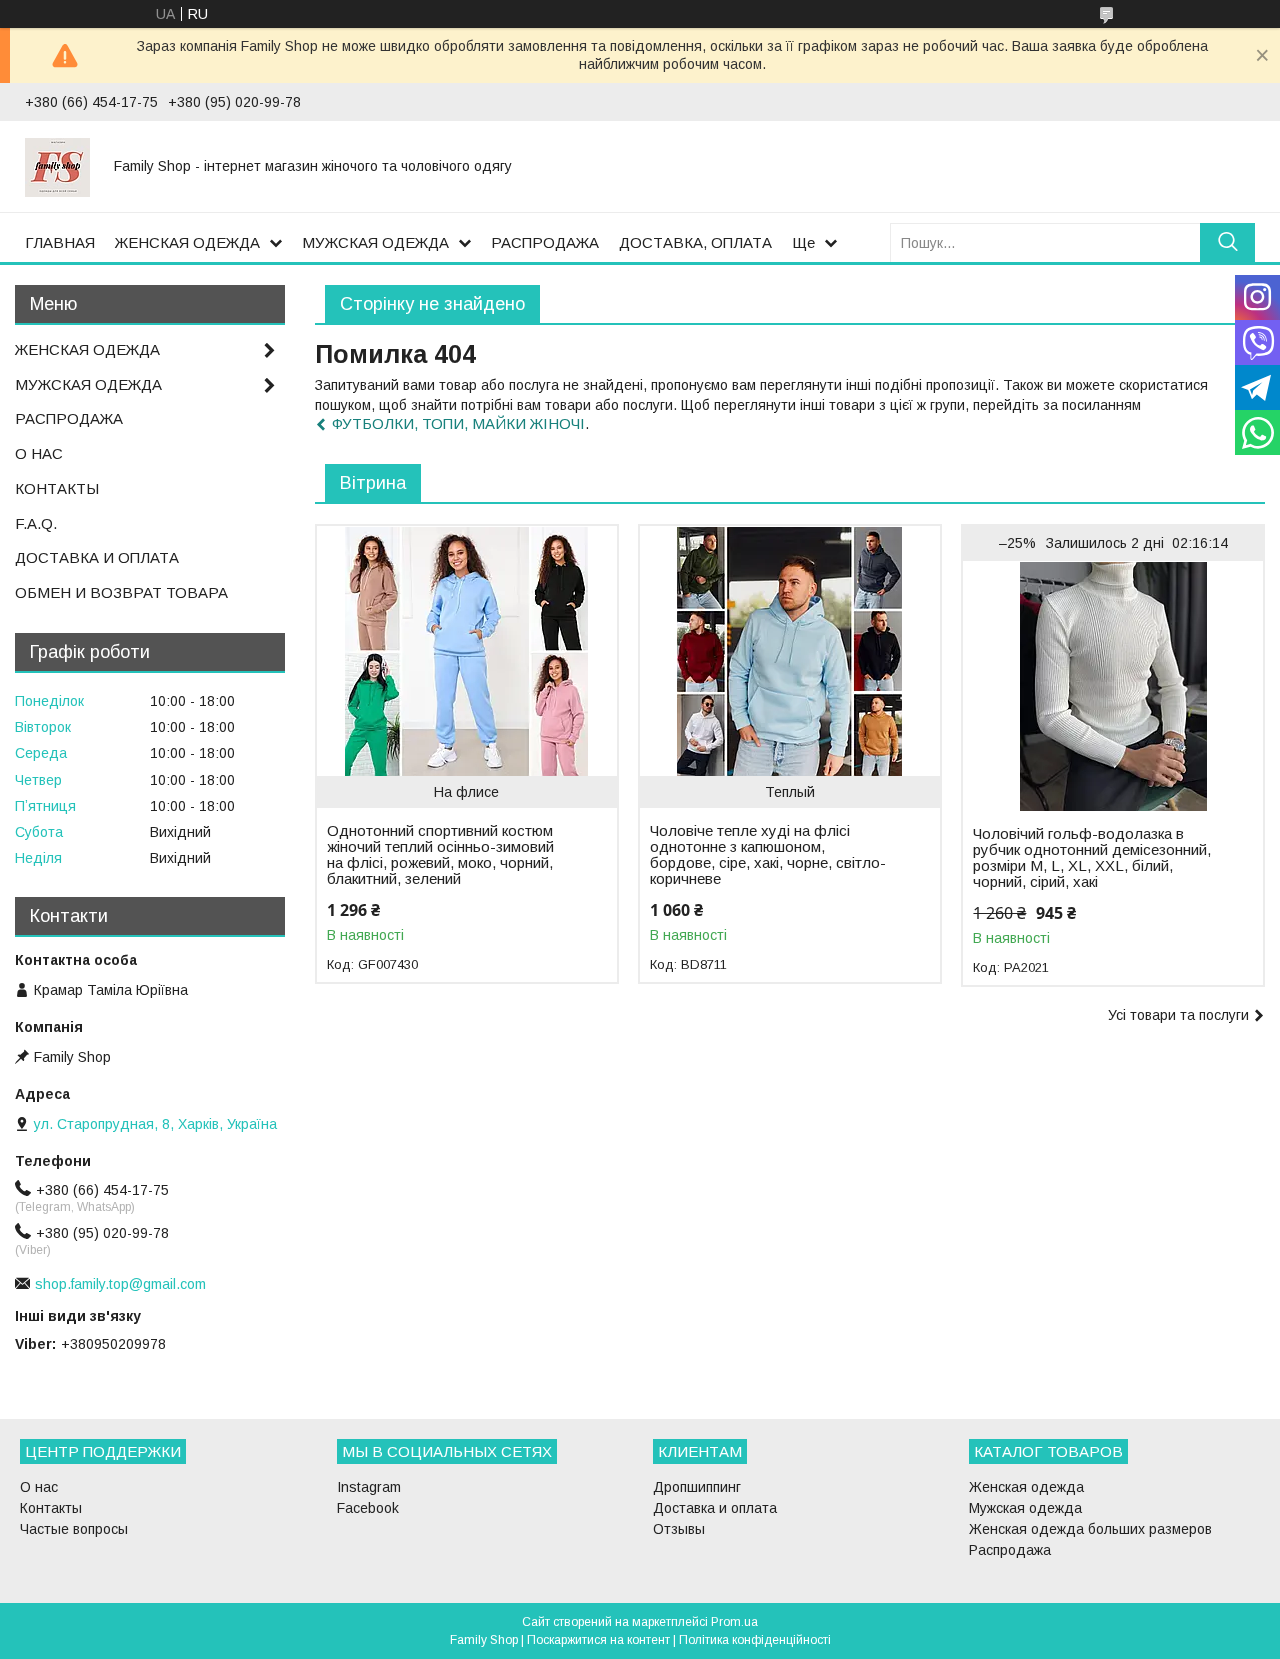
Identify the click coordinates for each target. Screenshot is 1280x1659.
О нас (39, 1487)
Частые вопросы (74, 1529)
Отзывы (679, 1529)
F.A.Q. (36, 523)
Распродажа (1010, 1550)
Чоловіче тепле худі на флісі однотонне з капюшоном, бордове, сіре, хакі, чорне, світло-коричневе (768, 855)
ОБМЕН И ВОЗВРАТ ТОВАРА (121, 592)
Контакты (51, 1508)
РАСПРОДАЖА (545, 242)
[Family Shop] (57, 166)
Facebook (368, 1508)
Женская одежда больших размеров (1090, 1529)
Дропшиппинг (697, 1487)
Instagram (369, 1487)
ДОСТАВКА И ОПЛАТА (97, 557)
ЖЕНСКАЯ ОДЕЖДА (187, 242)
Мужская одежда (1025, 1508)
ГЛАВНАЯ (60, 242)
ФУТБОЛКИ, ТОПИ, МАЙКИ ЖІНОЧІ (458, 423)
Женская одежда (1026, 1487)
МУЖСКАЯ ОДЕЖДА (375, 242)
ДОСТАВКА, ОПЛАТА (695, 242)
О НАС (39, 453)
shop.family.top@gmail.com (120, 1284)
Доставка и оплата (715, 1508)
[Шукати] (1227, 242)
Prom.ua (734, 1622)
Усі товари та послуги (1178, 1015)
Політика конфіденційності (755, 1640)
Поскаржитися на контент (598, 1640)
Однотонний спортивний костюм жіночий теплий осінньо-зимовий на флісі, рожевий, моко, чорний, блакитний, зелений (440, 855)
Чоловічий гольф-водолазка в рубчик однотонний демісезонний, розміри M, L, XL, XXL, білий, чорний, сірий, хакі (1092, 858)
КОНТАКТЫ (57, 488)
